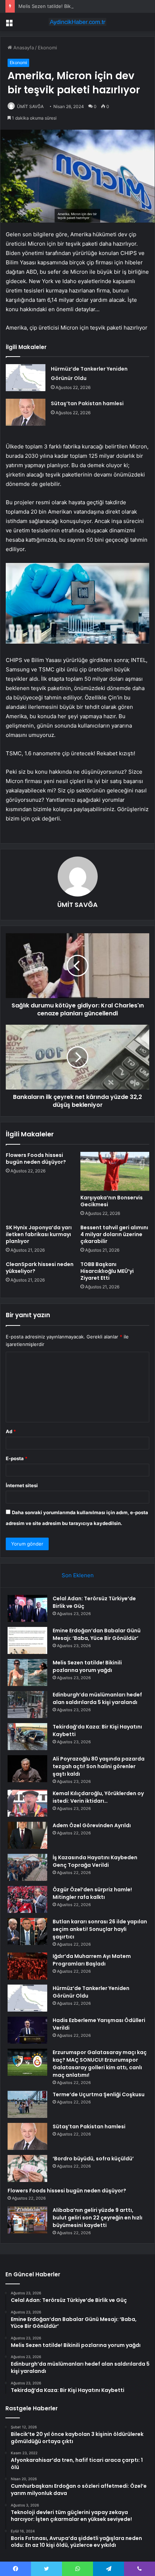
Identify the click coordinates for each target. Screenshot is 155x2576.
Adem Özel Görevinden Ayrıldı (92, 1825)
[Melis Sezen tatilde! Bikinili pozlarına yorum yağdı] (27, 1672)
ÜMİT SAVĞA (30, 106)
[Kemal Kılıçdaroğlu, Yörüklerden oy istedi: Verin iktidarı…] (27, 1803)
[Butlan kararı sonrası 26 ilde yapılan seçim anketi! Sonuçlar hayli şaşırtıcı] (27, 1931)
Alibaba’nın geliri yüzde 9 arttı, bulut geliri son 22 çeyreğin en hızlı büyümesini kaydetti (98, 2218)
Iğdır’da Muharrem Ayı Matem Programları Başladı (92, 1960)
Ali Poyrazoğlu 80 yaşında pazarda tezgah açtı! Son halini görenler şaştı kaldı (99, 1766)
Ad (11, 1431)
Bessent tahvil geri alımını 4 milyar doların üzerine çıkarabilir (114, 1234)
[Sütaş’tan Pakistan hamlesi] (26, 412)
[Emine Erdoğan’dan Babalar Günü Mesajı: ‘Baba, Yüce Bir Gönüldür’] (27, 1640)
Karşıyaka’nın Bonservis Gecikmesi (112, 1201)
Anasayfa (23, 48)
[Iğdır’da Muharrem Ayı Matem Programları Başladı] (27, 1966)
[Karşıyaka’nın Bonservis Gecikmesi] (115, 1171)
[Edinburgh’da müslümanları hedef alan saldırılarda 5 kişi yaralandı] (27, 1705)
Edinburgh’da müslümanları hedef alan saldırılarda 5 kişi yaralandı (97, 1698)
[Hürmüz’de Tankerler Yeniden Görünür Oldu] (26, 378)
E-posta (17, 1458)
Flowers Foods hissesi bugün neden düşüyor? (36, 1159)
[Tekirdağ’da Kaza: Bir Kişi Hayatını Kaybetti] (27, 1737)
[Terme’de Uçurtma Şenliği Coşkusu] (27, 2104)
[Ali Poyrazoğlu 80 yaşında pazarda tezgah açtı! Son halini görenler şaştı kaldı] (27, 1769)
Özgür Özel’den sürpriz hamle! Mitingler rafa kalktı (92, 1893)
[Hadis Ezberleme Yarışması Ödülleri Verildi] (27, 2030)
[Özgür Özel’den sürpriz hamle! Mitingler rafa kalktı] (27, 1899)
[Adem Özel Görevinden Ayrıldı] (27, 1835)
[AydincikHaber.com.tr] (77, 22)
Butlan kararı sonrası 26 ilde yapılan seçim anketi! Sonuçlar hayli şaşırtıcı (100, 1929)
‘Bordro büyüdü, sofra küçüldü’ (93, 2159)
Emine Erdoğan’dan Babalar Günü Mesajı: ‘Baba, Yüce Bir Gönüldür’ (97, 1634)
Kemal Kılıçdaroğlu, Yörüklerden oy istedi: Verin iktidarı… (98, 1797)
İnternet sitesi (22, 1485)
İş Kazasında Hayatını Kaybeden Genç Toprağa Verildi (95, 1861)
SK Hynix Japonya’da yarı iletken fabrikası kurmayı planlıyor (39, 1234)
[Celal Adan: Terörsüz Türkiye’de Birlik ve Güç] (27, 1608)
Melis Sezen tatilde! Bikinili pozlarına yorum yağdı (73, 6)
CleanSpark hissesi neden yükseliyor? (40, 1268)
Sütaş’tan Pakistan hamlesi (87, 403)
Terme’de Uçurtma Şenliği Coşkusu (99, 2094)
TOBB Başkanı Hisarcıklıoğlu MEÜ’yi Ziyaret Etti (107, 1271)
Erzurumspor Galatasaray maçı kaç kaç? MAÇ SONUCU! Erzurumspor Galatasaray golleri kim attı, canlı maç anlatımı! (100, 2064)
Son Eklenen (78, 1575)
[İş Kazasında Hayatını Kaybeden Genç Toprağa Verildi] (27, 1867)
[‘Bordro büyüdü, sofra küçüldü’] (27, 2168)
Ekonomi (47, 48)
